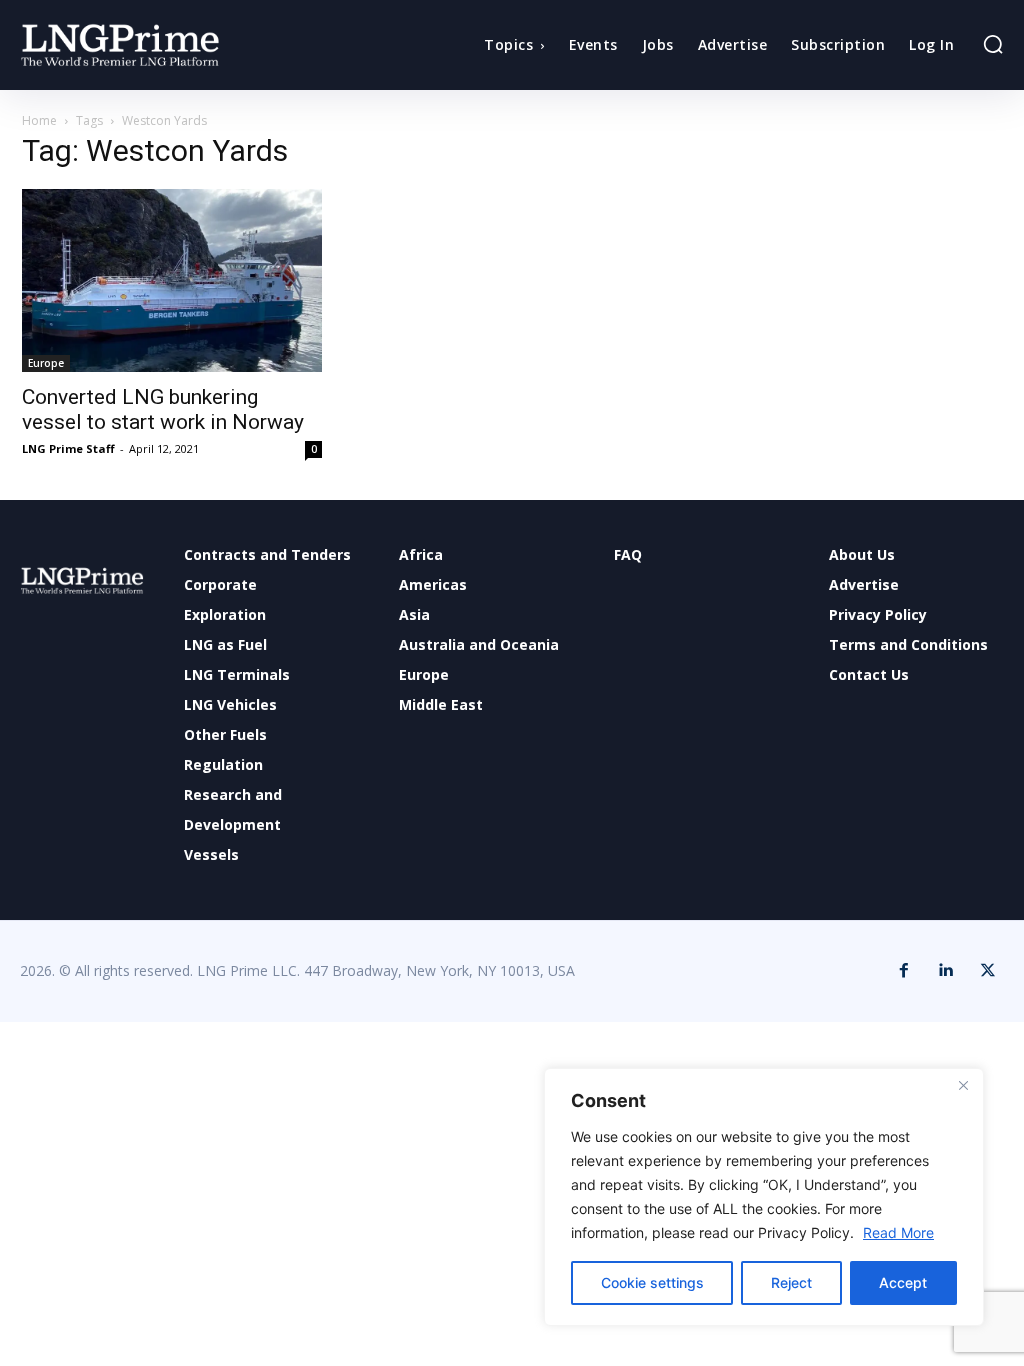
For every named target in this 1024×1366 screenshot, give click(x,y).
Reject (791, 1282)
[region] (764, 1197)
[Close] (963, 1085)
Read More (898, 1232)
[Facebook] (904, 971)
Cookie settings (652, 1282)
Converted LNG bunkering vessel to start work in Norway (163, 409)
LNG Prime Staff (68, 448)
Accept (903, 1282)
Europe (46, 363)
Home (39, 120)
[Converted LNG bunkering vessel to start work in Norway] (172, 280)
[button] (993, 44)
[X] (988, 971)
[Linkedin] (946, 971)
